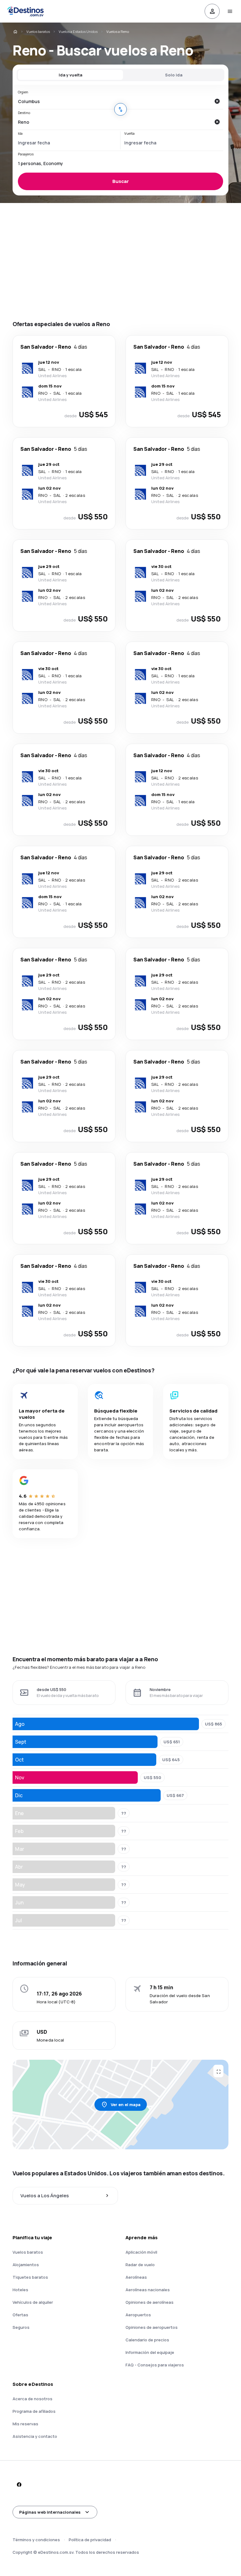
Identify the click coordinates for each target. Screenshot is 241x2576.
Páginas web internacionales (50, 2512)
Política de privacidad (90, 2540)
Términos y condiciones (36, 2540)
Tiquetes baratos (30, 2277)
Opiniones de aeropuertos (152, 2327)
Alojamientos (26, 2265)
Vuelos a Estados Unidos (78, 31)
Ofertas (20, 2315)
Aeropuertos (138, 2315)
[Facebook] (19, 2485)
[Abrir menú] (230, 11)
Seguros (21, 2327)
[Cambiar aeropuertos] (120, 109)
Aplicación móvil (141, 2252)
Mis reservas (25, 2424)
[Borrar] (217, 101)
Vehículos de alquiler (33, 2302)
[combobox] (114, 101)
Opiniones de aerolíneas (150, 2302)
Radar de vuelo (140, 2265)
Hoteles (20, 2290)
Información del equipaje (150, 2352)
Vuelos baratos (38, 31)
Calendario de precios (147, 2340)
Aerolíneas (136, 2277)
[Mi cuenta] (212, 11)
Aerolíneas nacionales (148, 2290)
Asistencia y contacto (35, 2436)
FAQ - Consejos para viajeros (155, 2365)
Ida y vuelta (70, 75)
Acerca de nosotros (32, 2399)
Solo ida (174, 75)
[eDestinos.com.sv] (15, 32)
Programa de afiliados (34, 2411)
